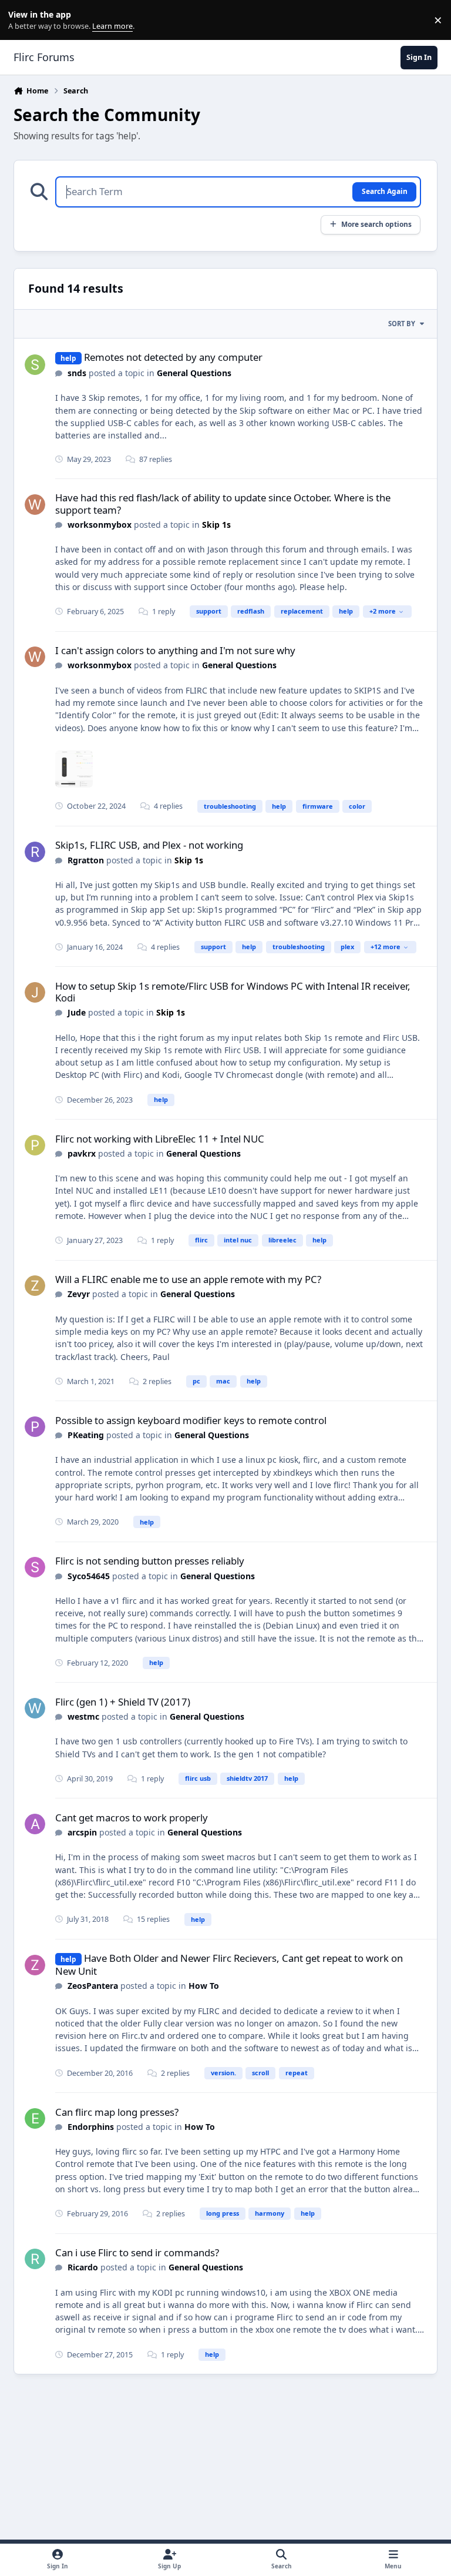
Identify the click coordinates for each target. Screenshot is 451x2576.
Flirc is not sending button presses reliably (150, 1561)
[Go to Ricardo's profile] (35, 2259)
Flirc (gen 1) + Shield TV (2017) (123, 1702)
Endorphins (91, 2127)
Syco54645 (89, 1576)
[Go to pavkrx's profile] (35, 1145)
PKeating (86, 1435)
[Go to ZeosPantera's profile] (35, 1965)
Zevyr (79, 1294)
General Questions (194, 373)
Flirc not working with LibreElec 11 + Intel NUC (160, 1139)
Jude (77, 1012)
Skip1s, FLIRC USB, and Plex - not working (149, 845)
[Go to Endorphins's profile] (35, 2118)
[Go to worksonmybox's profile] (35, 505)
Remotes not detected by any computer (173, 357)
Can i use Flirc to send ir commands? (137, 2252)
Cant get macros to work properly (132, 1818)
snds (77, 373)
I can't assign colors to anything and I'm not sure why (175, 650)
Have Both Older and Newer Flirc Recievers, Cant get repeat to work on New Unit (229, 1964)
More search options (376, 224)
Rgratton (86, 860)
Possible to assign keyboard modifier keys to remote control (191, 1420)
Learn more (23, 20)
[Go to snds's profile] (35, 365)
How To (204, 1986)
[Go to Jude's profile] (35, 992)
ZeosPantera (93, 1986)
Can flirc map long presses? (117, 2112)
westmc (83, 1716)
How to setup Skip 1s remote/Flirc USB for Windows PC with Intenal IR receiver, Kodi (233, 992)
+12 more (386, 947)
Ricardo (83, 2267)
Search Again (385, 191)
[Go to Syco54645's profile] (35, 1567)
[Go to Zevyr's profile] (35, 1286)
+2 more (383, 611)
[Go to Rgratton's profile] (35, 852)
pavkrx (82, 1153)
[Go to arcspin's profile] (35, 1824)
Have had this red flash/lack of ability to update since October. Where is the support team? (223, 503)
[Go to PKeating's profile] (35, 1427)
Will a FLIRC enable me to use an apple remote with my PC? (188, 1279)
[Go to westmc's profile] (35, 1708)
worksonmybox (100, 525)
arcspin (82, 1832)
